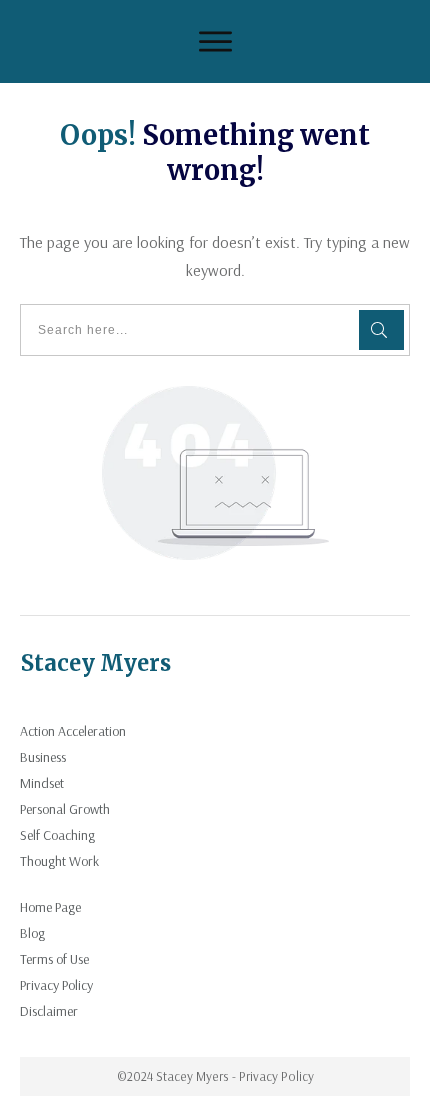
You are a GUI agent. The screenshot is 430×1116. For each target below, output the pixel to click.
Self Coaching (57, 835)
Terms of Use (54, 959)
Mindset (42, 783)
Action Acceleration (73, 731)
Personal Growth (65, 809)
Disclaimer (49, 1011)
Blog (32, 933)
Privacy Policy (56, 985)
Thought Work (59, 861)
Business (43, 757)
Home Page (50, 907)
